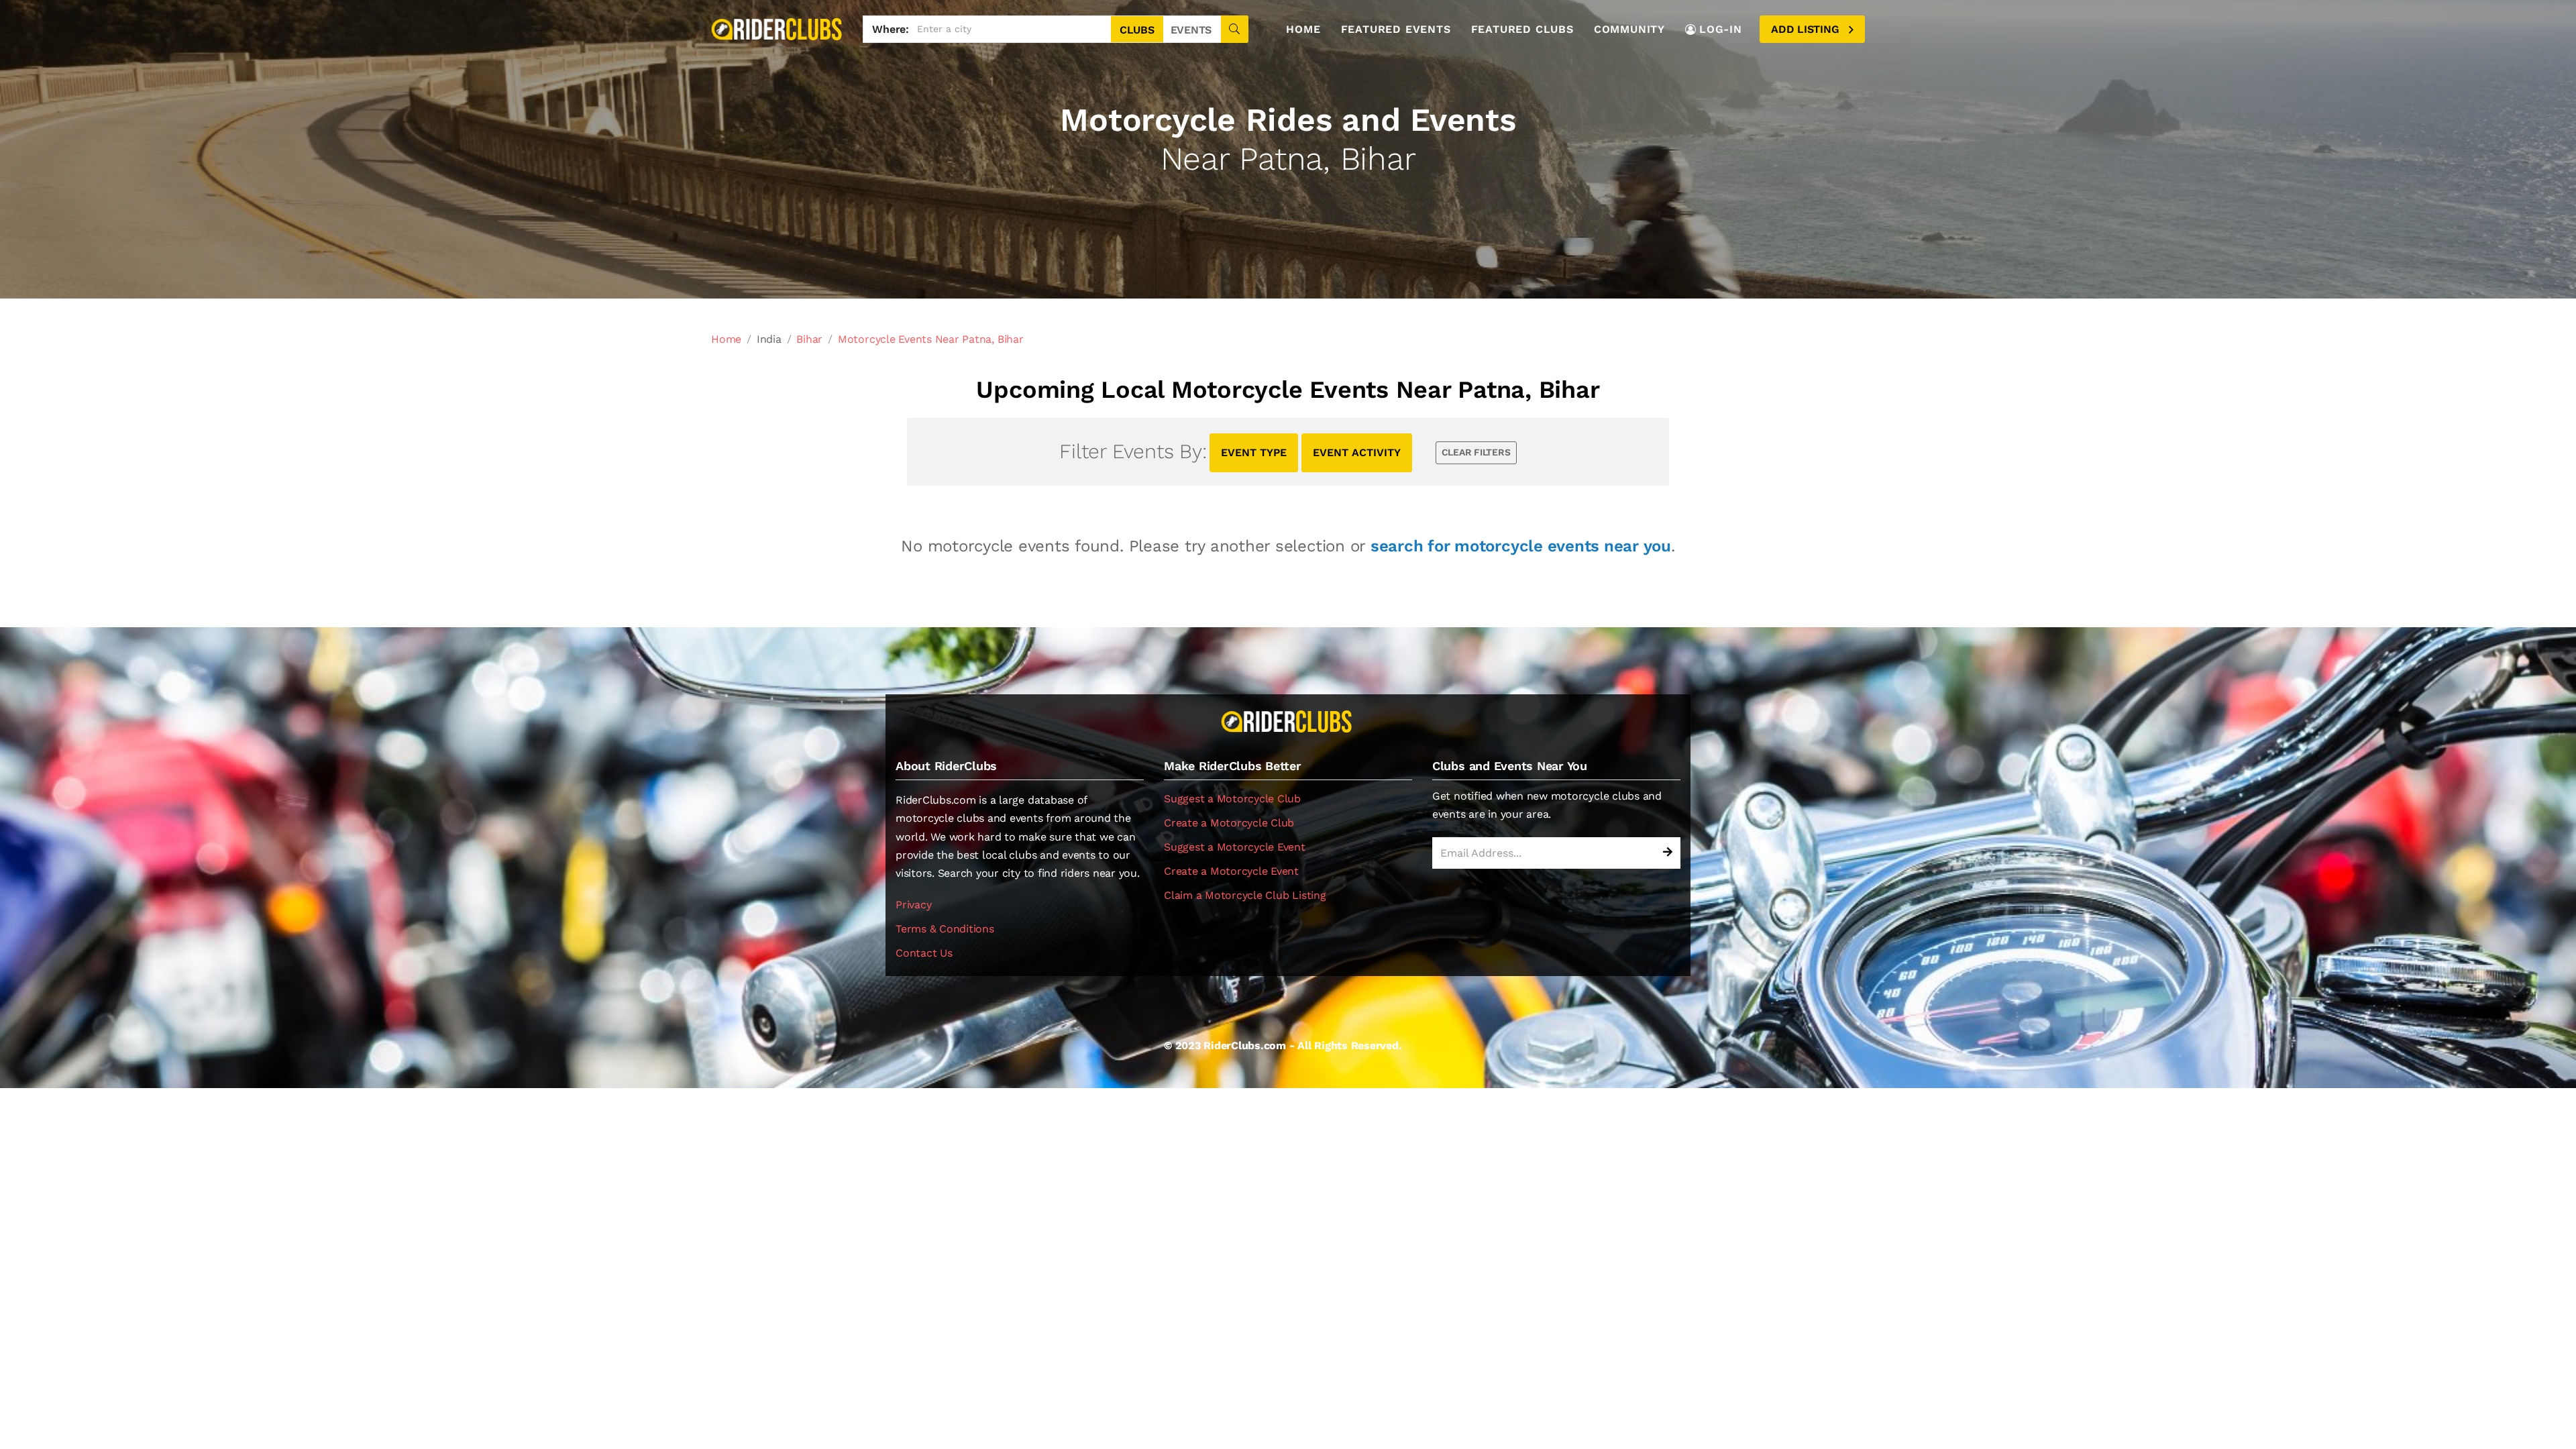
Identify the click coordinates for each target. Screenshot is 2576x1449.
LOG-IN (1721, 29)
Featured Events (1396, 29)
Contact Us (924, 953)
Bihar (809, 339)
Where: (891, 29)
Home (1303, 29)
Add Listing (1807, 29)
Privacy (913, 905)
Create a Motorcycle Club (1229, 823)
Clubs (1137, 30)
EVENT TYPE (1254, 452)
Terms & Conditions (945, 929)
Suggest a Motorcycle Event (1235, 847)
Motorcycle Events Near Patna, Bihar (931, 339)
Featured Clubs (1522, 29)
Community (1629, 29)
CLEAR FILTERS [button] (1476, 452)
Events (1191, 30)
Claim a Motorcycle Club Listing (1245, 895)
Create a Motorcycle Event (1231, 871)
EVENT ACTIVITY (1357, 452)
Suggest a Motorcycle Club (1232, 799)
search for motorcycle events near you (1521, 546)
